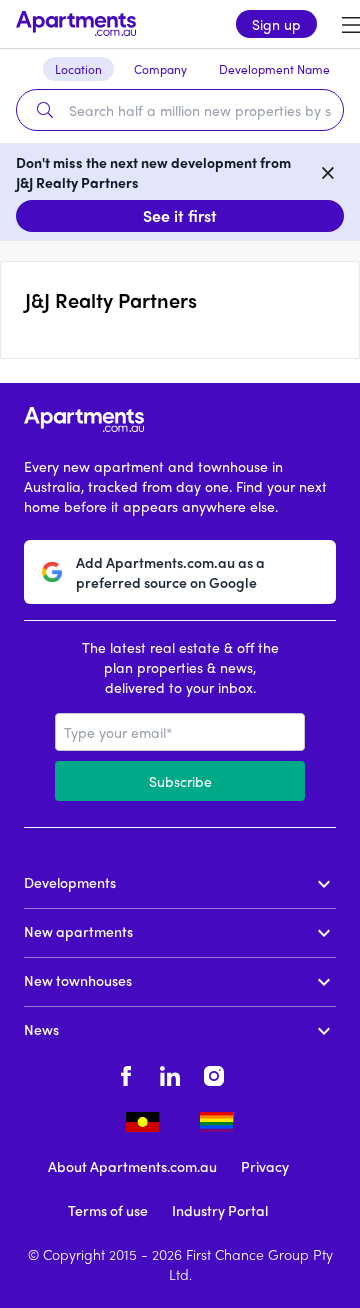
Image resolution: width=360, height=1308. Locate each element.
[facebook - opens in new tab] (126, 1073)
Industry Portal (220, 1210)
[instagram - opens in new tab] (214, 1073)
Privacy (265, 1166)
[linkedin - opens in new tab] (170, 1073)
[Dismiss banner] (328, 172)
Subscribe (180, 781)
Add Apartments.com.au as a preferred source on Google (170, 572)
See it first (180, 215)
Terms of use (108, 1210)
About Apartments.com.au (132, 1166)
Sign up (276, 24)
